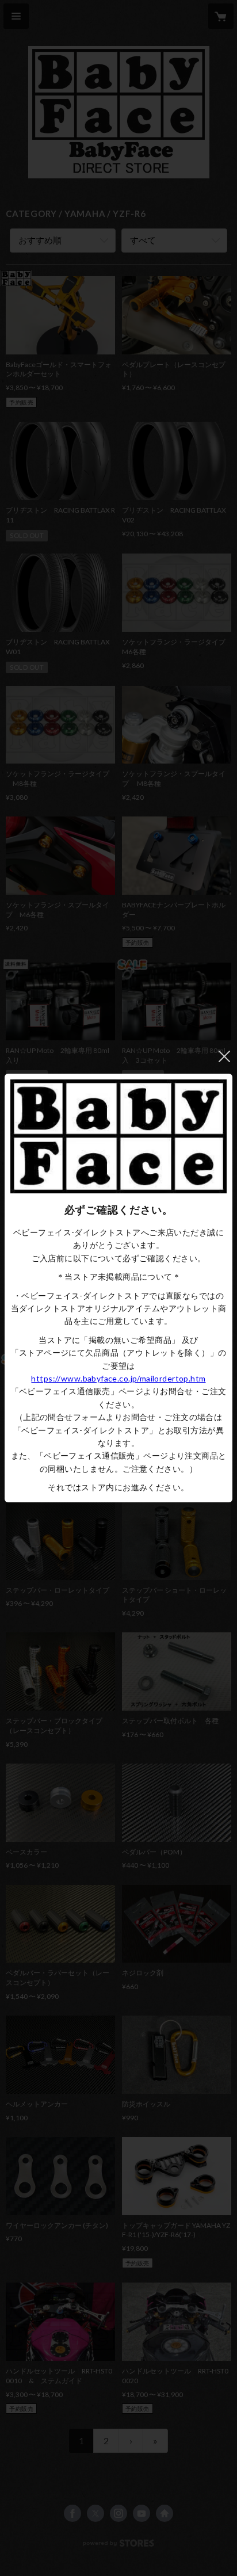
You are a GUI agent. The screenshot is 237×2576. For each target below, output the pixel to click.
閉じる (224, 1056)
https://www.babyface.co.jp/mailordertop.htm (118, 1378)
